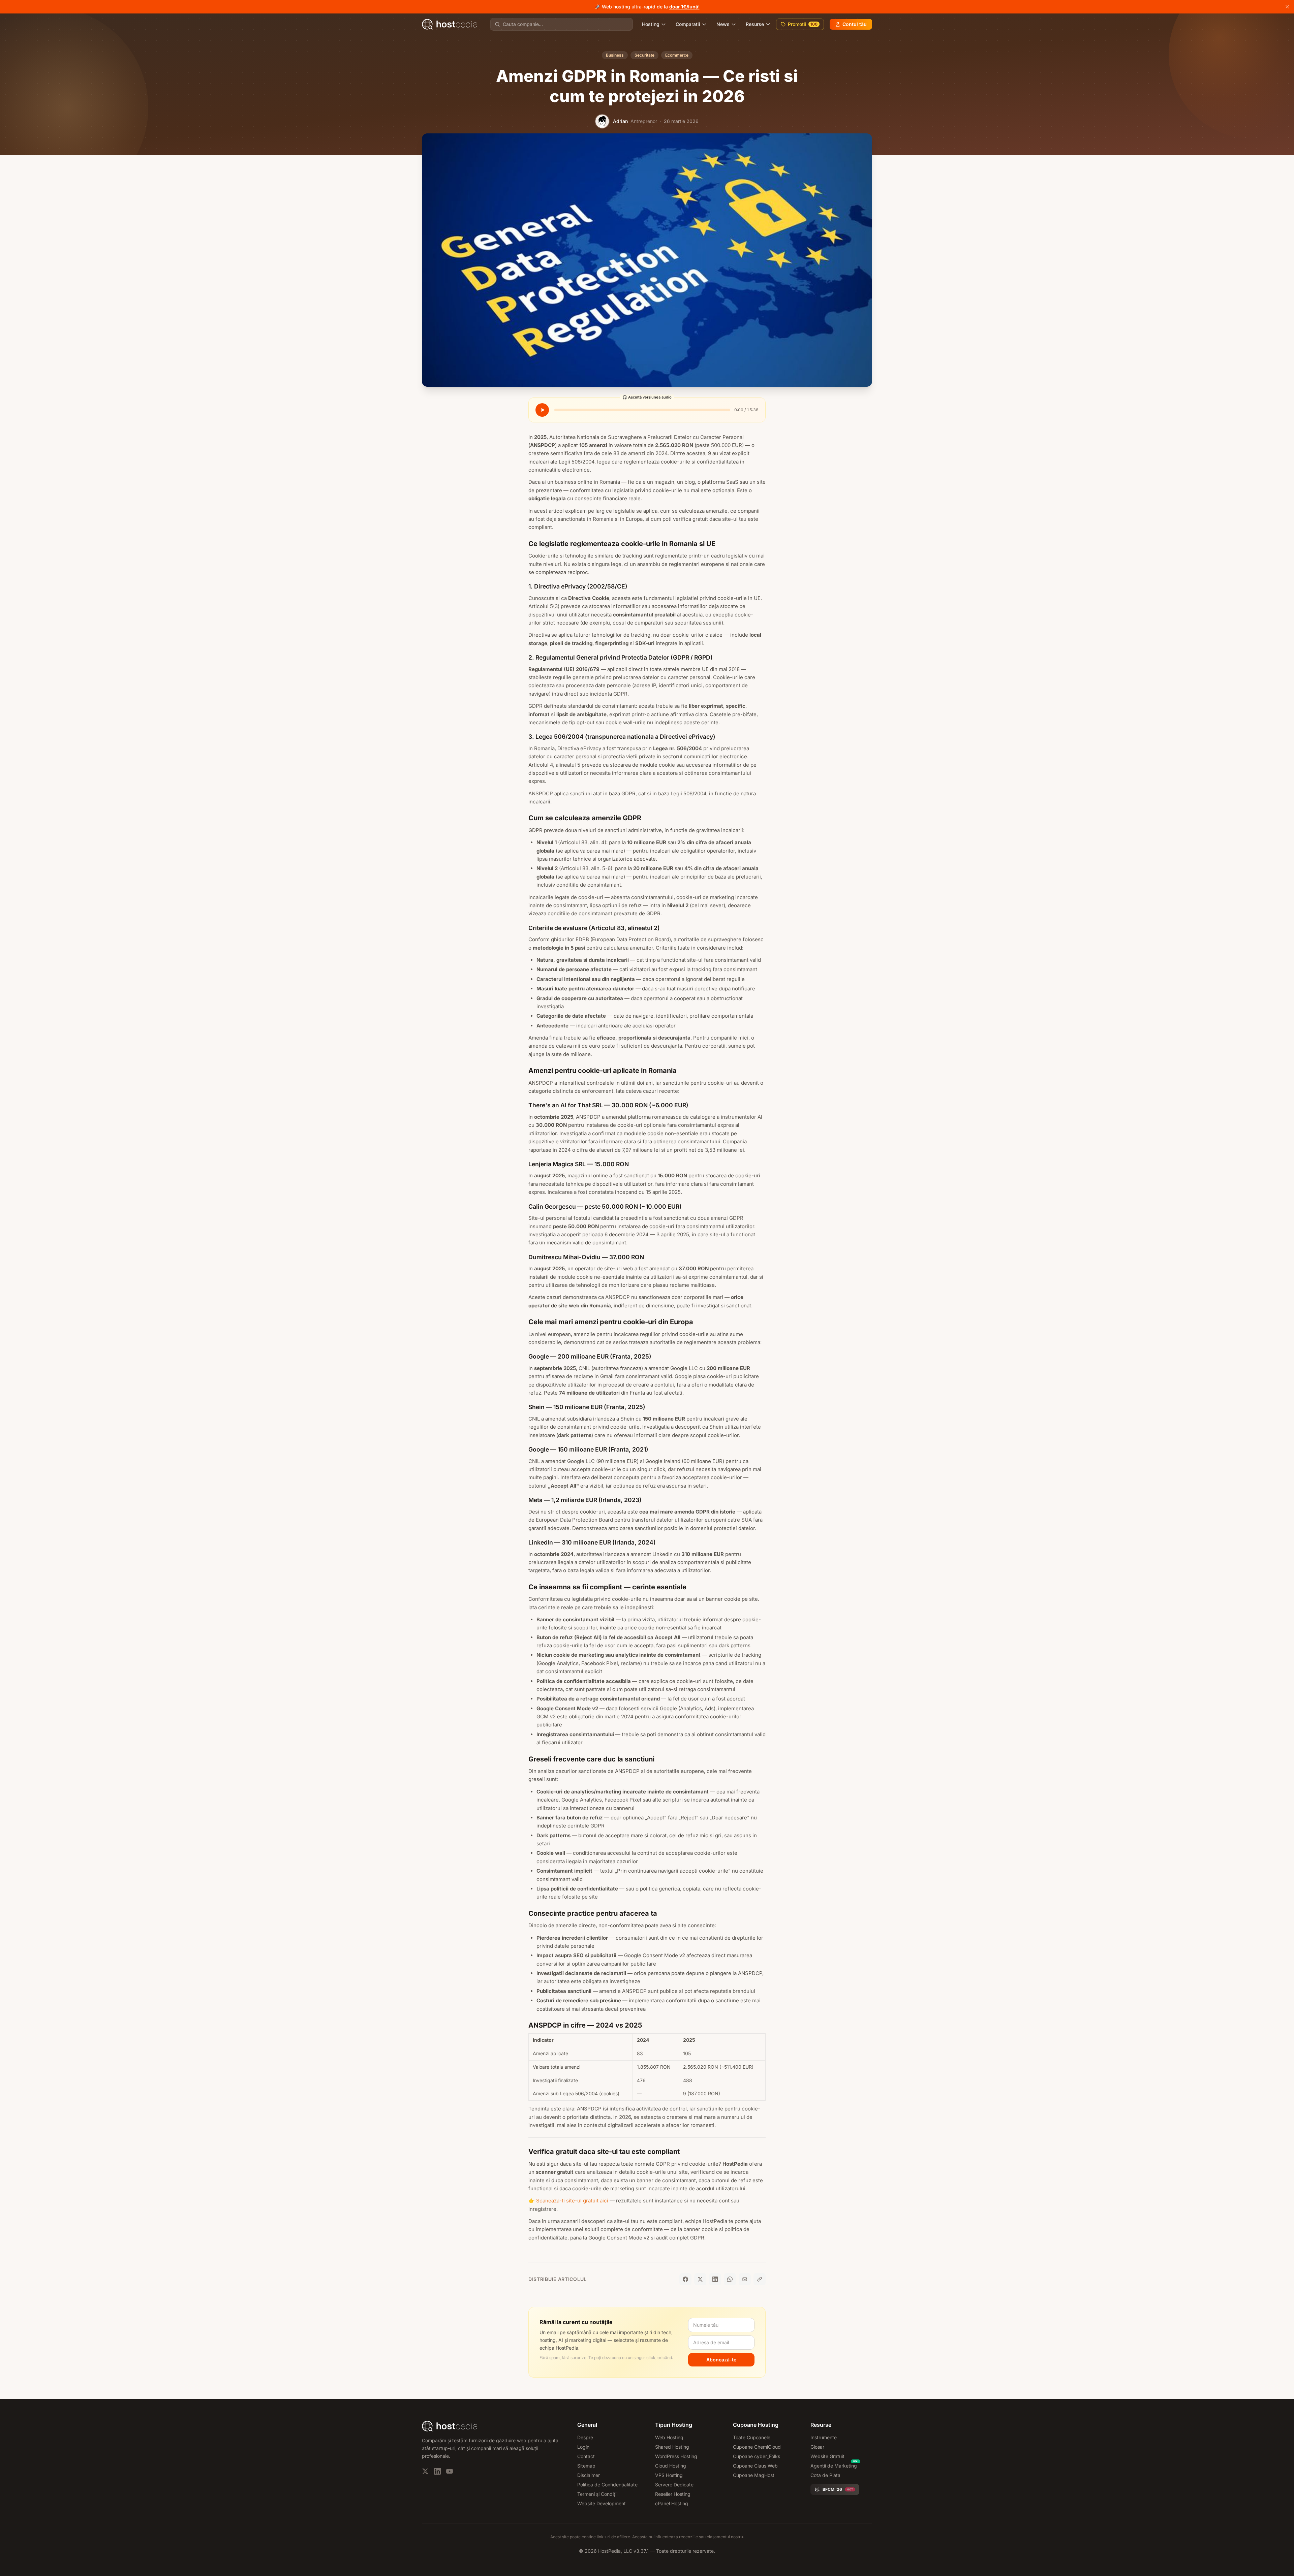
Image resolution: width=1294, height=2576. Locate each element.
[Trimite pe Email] (745, 2279)
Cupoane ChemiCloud (757, 2447)
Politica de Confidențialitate (607, 2485)
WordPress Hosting (676, 2456)
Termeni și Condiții (597, 2494)
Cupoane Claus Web (755, 2466)
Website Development (602, 2503)
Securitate (644, 55)
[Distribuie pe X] (700, 2279)
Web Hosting (669, 2437)
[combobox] (566, 24)
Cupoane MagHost (754, 2475)
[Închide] (1287, 7)
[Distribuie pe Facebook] (685, 2279)
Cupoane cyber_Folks (757, 2456)
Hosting (651, 24)
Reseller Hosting (673, 2494)
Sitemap (586, 2466)
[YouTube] (450, 2471)
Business (615, 55)
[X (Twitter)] (425, 2471)
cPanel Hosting (672, 2503)
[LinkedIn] (437, 2471)
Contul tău (855, 24)
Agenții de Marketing (834, 2466)
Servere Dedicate (674, 2485)
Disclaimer (589, 2475)
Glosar (817, 2447)
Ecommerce (677, 55)
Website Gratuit (827, 2456)
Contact (586, 2456)
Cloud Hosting (671, 2466)
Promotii (803, 24)
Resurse (755, 24)
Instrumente (824, 2437)
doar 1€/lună (684, 7)
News (723, 24)
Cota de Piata (825, 2475)
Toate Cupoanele (752, 2437)
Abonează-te (721, 2360)
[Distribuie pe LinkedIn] (715, 2279)
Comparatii (688, 24)
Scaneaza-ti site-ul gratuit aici (572, 2201)
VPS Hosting (669, 2475)
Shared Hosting (672, 2447)
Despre (585, 2437)
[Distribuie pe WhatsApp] (730, 2279)
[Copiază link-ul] (760, 2279)
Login (583, 2447)
